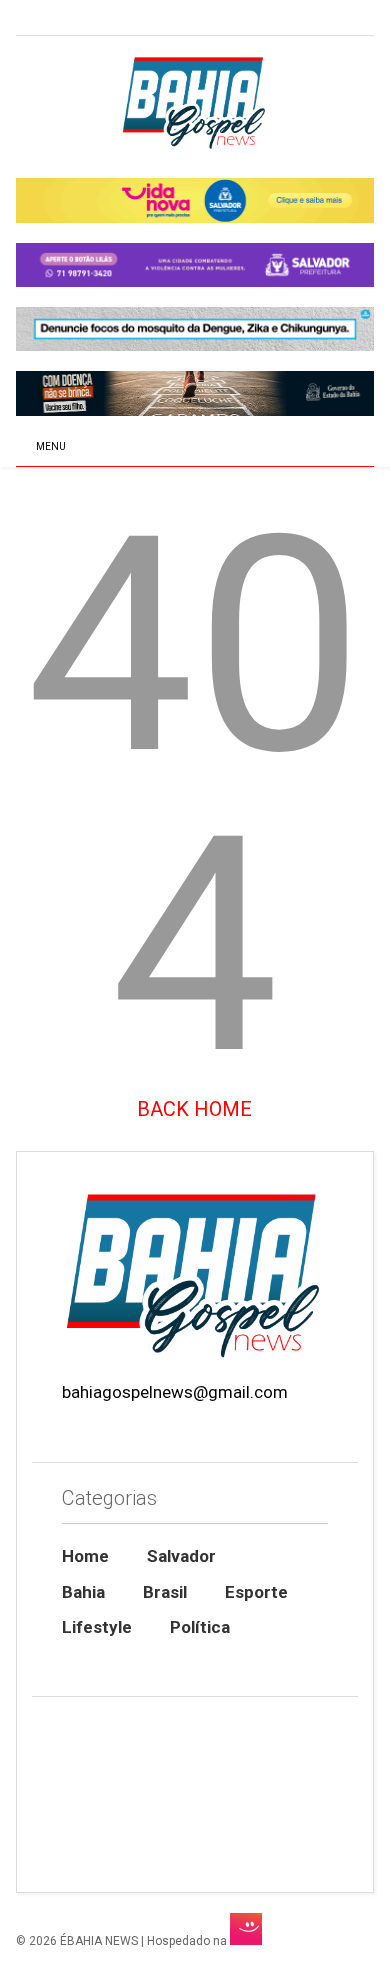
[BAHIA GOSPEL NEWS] (195, 143)
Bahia (83, 1592)
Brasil (165, 1592)
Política (200, 1627)
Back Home (194, 1109)
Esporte (256, 1592)
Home (85, 1556)
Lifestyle (97, 1627)
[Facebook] (69, 19)
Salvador (181, 1556)
